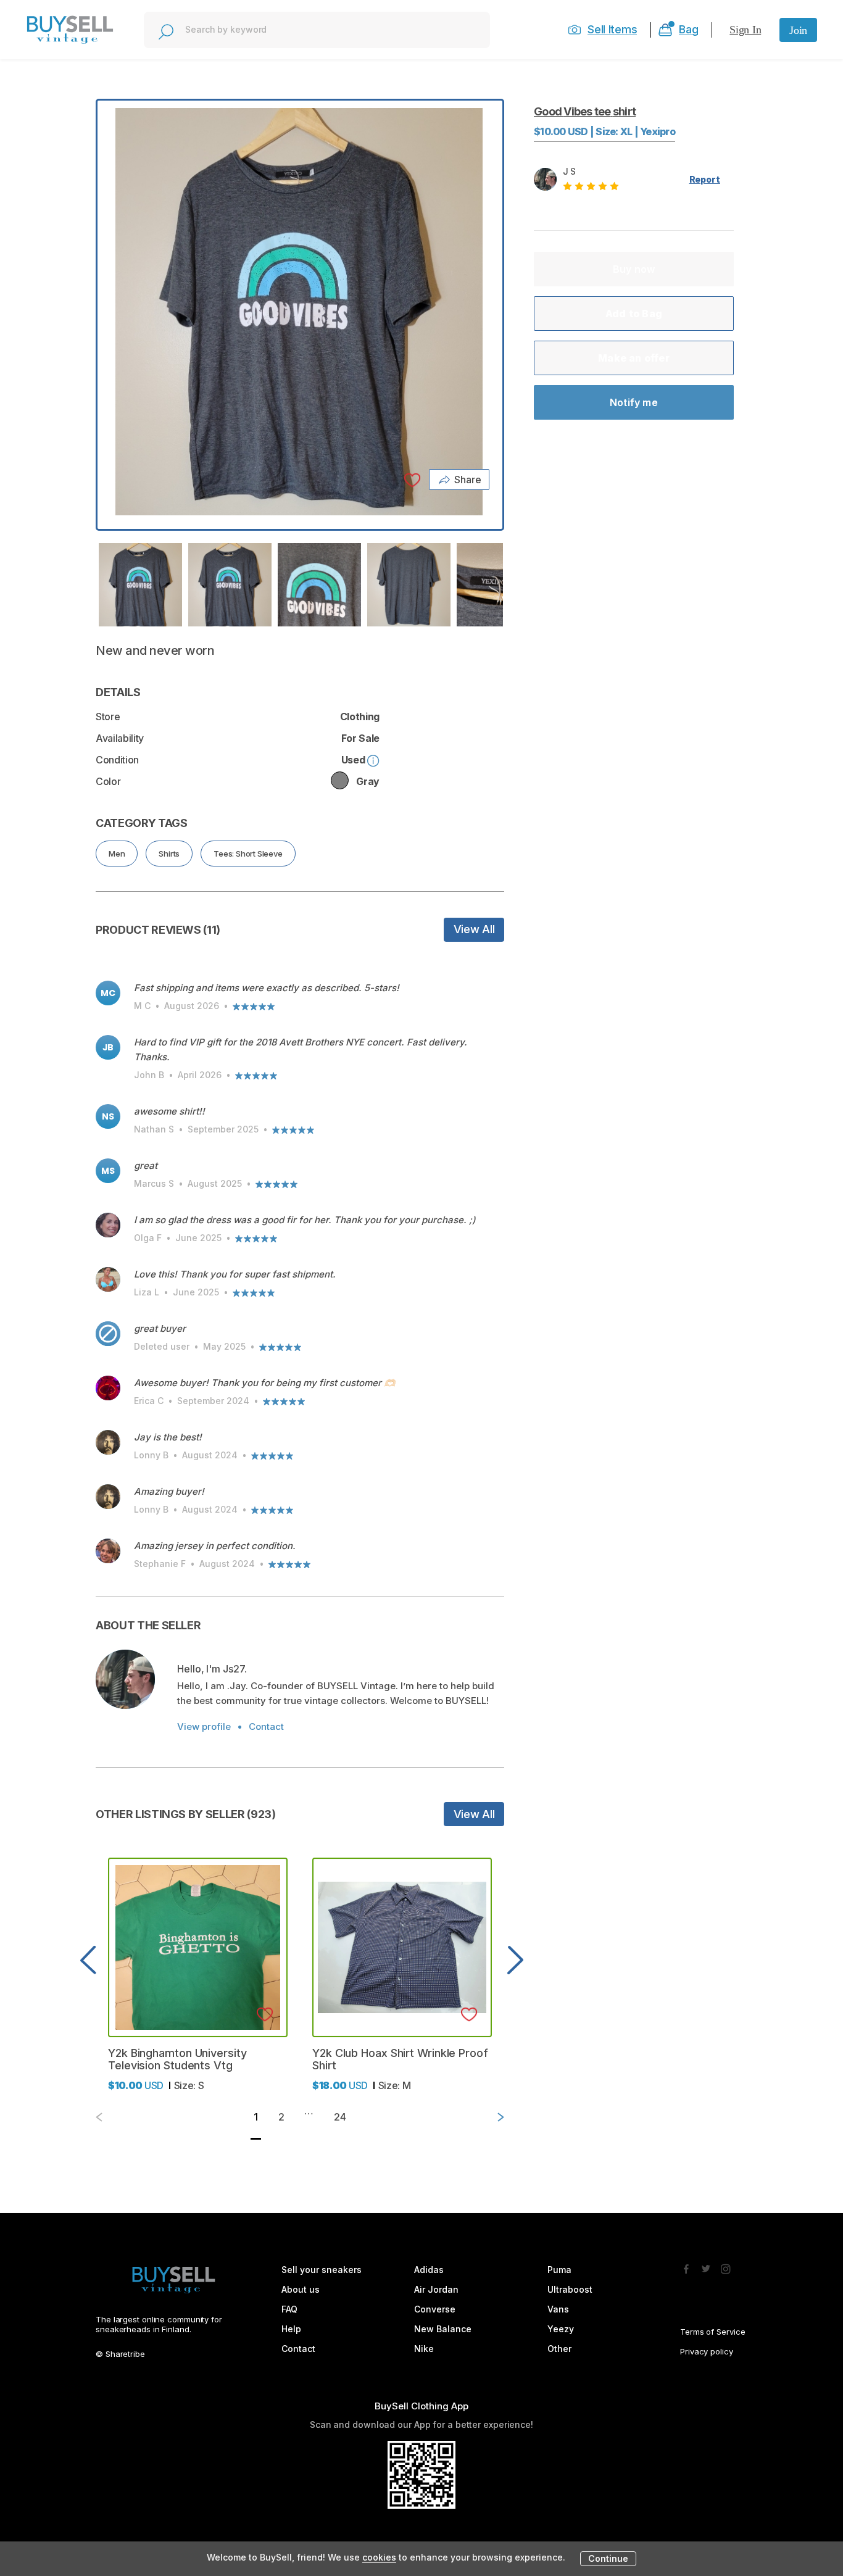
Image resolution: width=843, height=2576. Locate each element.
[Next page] (491, 2117)
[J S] (125, 1679)
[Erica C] (108, 1388)
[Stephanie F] (108, 1551)
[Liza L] (108, 1279)
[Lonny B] (108, 1442)
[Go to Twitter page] (706, 2266)
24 (340, 2117)
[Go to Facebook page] (686, 2266)
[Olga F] (108, 1225)
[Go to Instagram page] (726, 2266)
